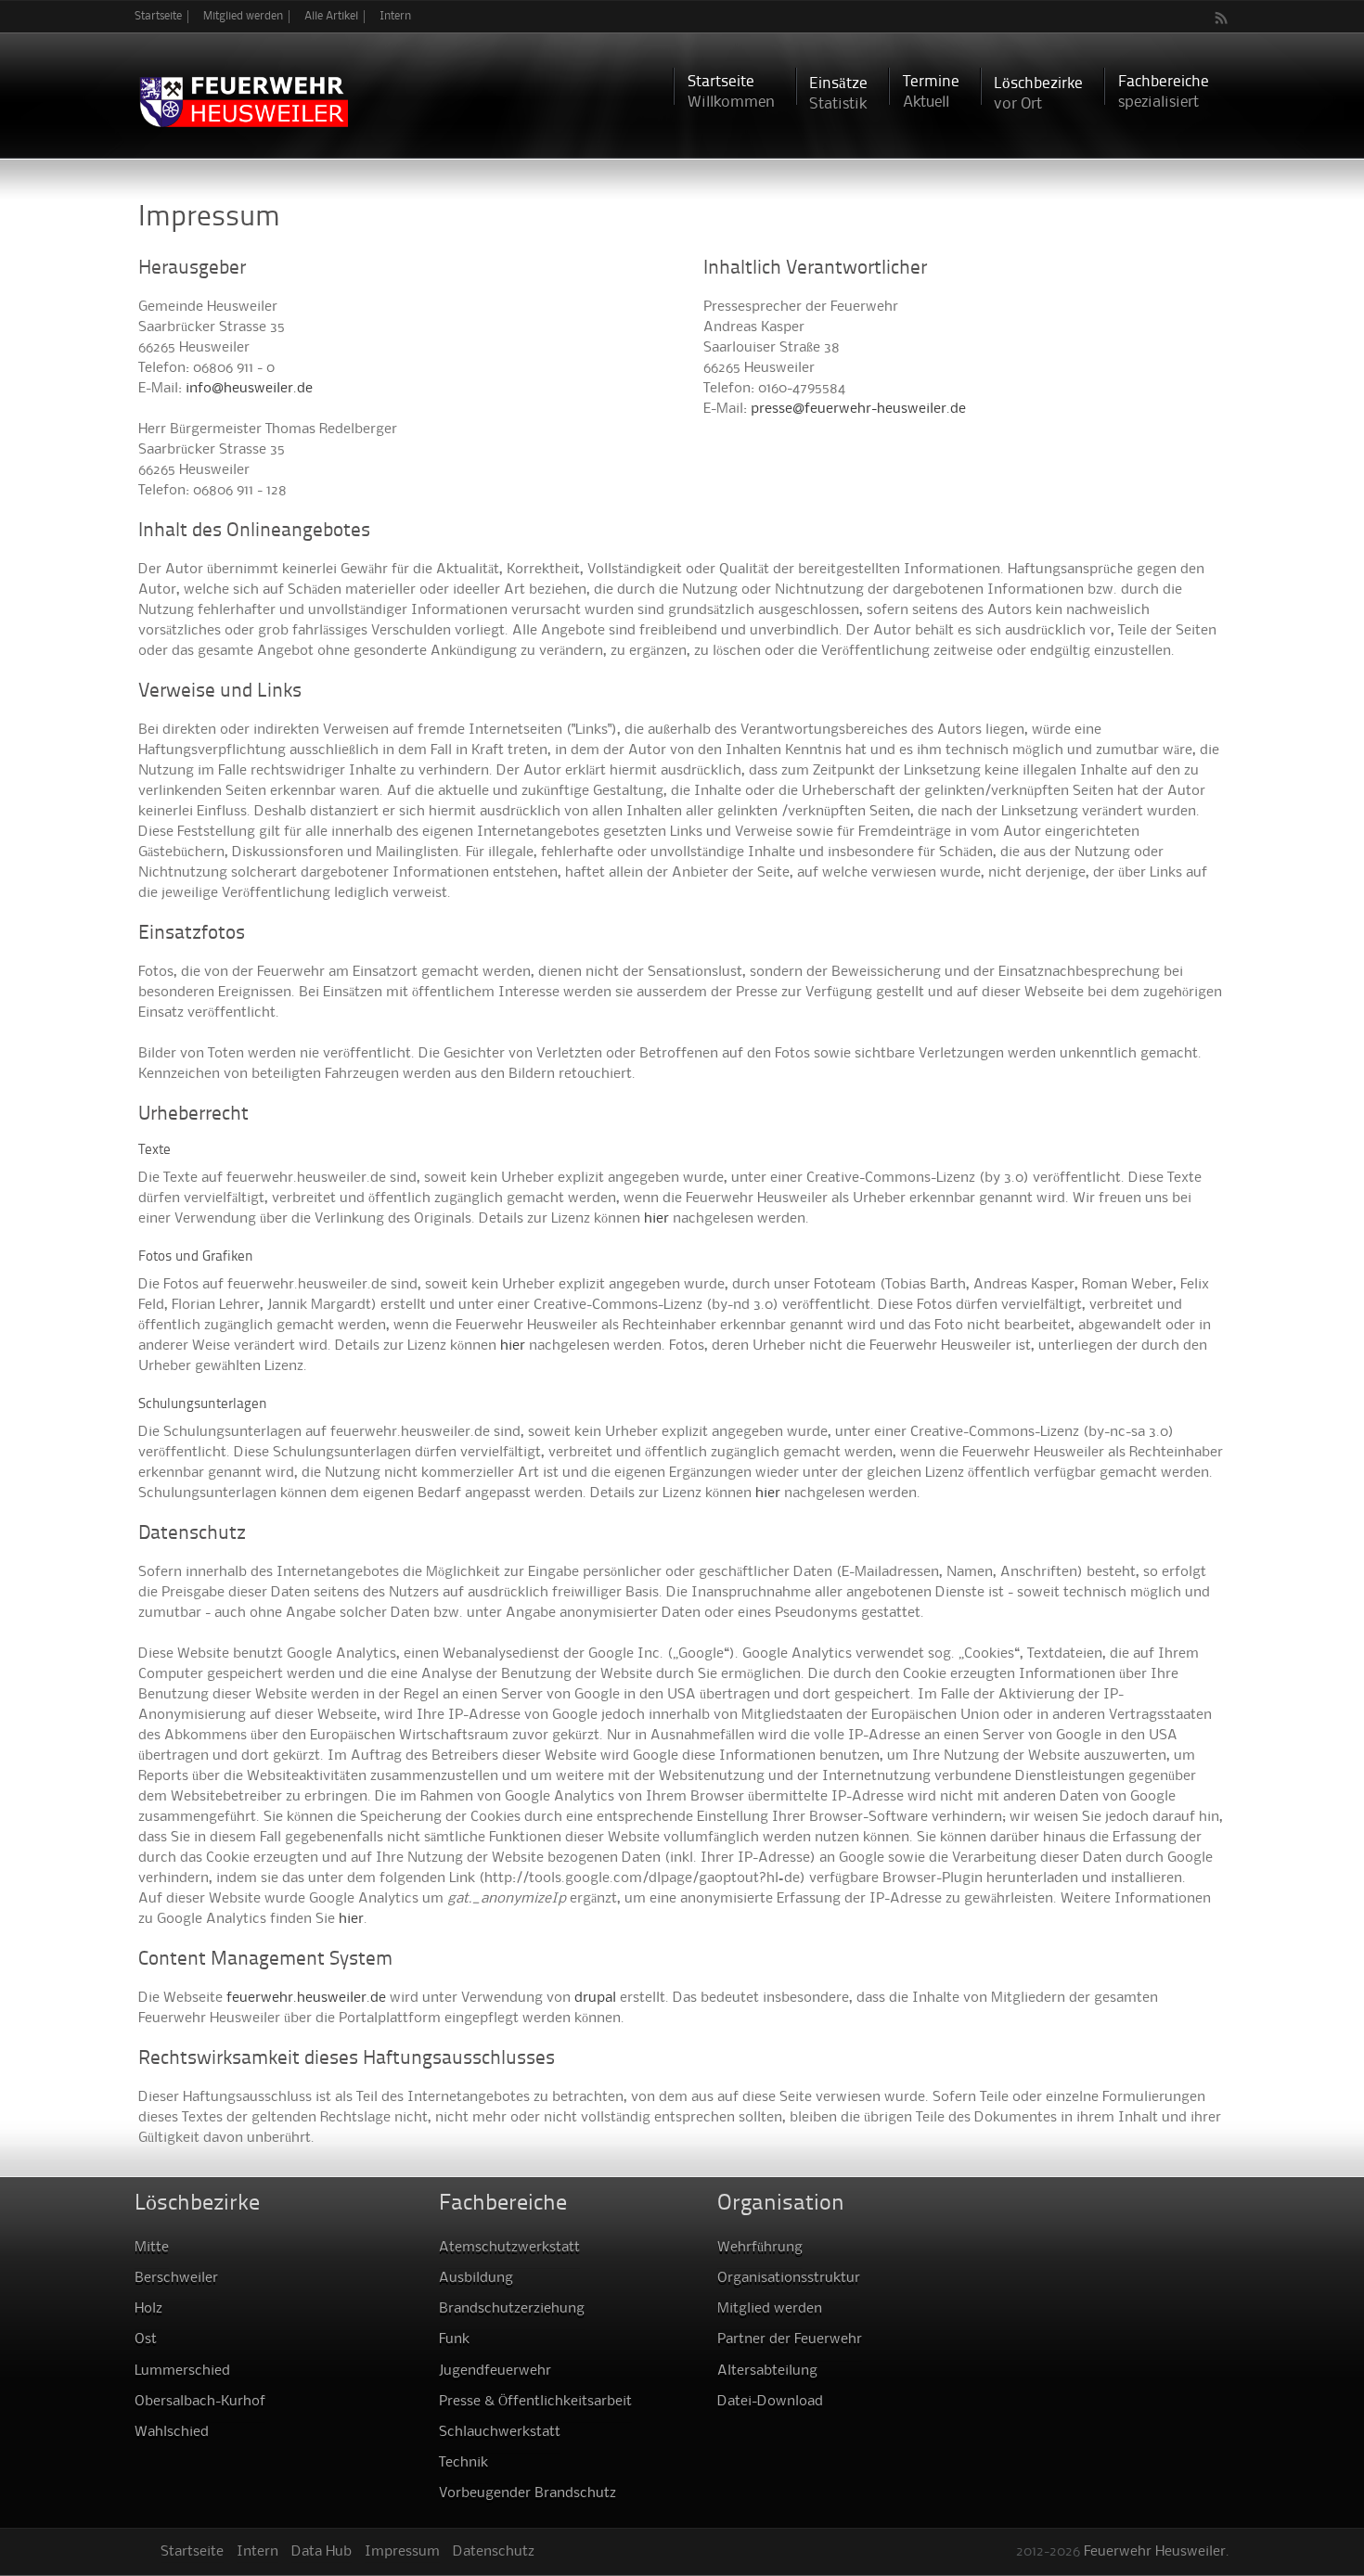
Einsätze (838, 94)
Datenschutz (494, 2552)
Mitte (152, 2248)
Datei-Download (770, 2402)
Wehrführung (760, 2248)
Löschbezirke (1038, 94)
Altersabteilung (767, 2371)
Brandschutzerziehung (512, 2309)
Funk (454, 2339)
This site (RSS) (1222, 18)
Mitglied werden (243, 16)
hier (656, 1219)
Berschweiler (176, 2278)
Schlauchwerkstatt (500, 2432)
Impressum (402, 2552)
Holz (148, 2309)
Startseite (158, 16)
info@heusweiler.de (249, 389)
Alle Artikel (331, 16)
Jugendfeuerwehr (495, 2371)
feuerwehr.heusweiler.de (306, 1998)
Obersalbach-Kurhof (200, 2402)
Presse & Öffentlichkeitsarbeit (535, 2402)
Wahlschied (172, 2432)
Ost (146, 2339)
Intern (395, 16)
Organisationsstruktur (789, 2278)
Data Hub (322, 2552)
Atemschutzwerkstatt (509, 2248)
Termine (931, 92)
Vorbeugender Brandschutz (528, 2493)
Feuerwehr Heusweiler (1155, 2552)
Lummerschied (182, 2371)
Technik (463, 2463)
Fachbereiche (1164, 92)
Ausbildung (476, 2278)
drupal (595, 1998)
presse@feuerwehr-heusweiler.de (858, 409)
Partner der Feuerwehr (790, 2339)
